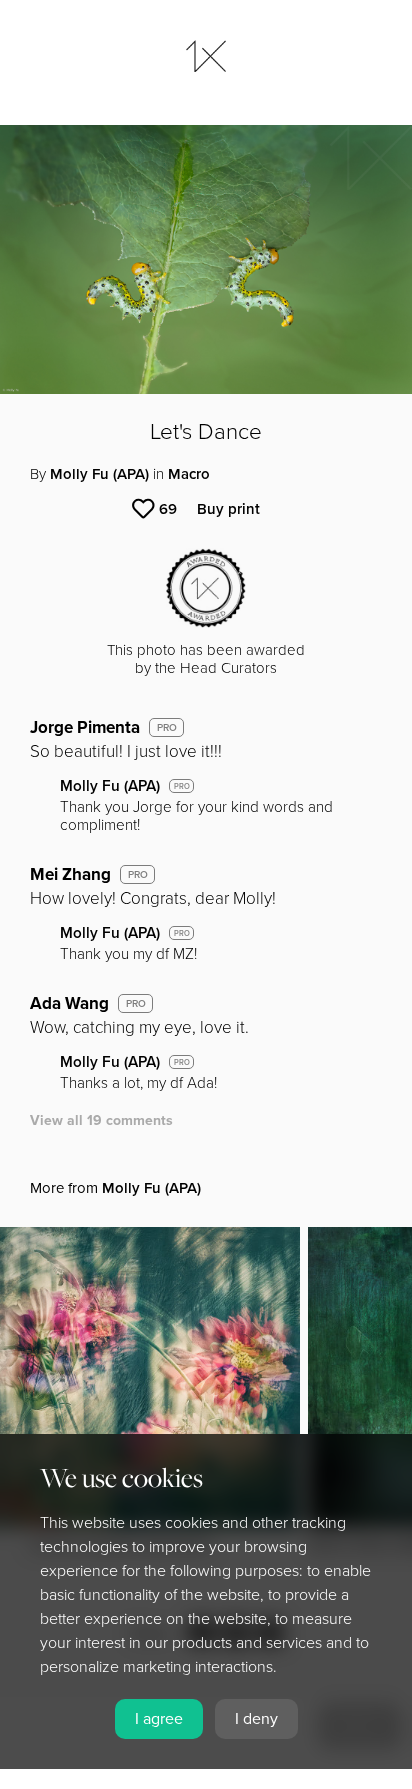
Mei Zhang (70, 874)
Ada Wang (69, 1003)
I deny (256, 1719)
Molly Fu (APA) (99, 474)
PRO (167, 728)
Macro (189, 474)
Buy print (228, 509)
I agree (159, 1719)
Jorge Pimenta (85, 727)
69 (168, 509)
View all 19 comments (101, 1120)
